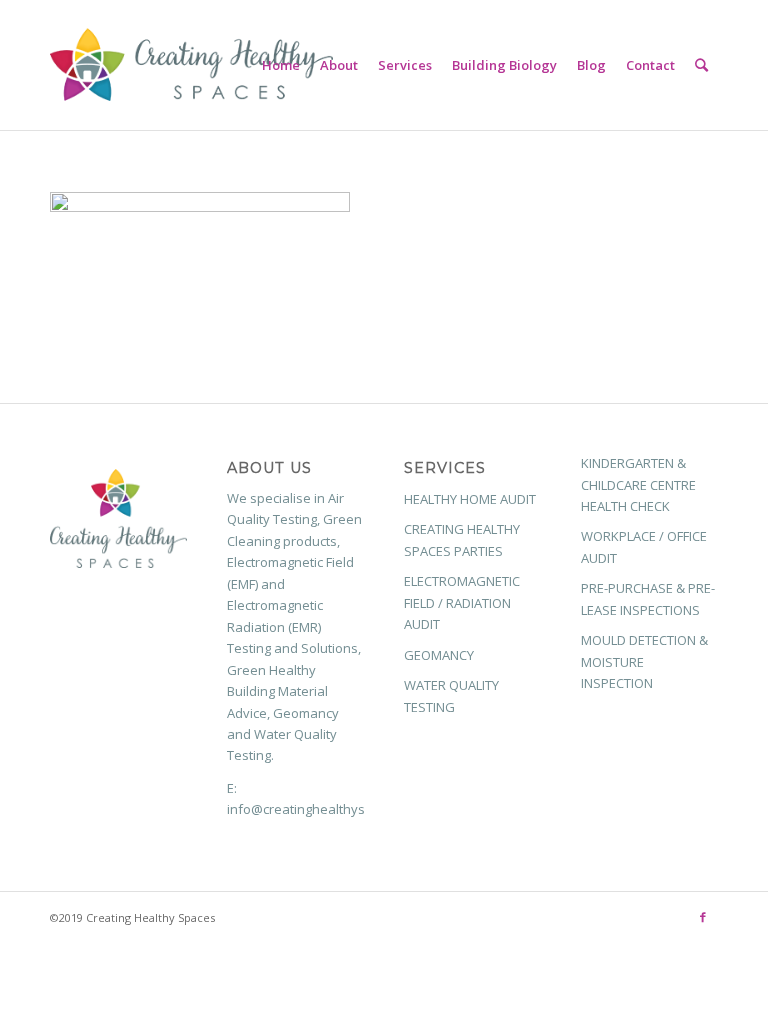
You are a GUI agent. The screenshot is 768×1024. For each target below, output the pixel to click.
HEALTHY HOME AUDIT (470, 499)
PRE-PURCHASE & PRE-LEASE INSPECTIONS (648, 598)
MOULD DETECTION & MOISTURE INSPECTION (644, 661)
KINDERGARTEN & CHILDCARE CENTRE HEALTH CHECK (638, 484)
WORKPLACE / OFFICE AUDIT (644, 546)
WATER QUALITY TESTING (451, 695)
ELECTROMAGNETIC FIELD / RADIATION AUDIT (462, 602)
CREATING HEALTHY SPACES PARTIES (462, 539)
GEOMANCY (439, 655)
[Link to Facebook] (703, 917)
